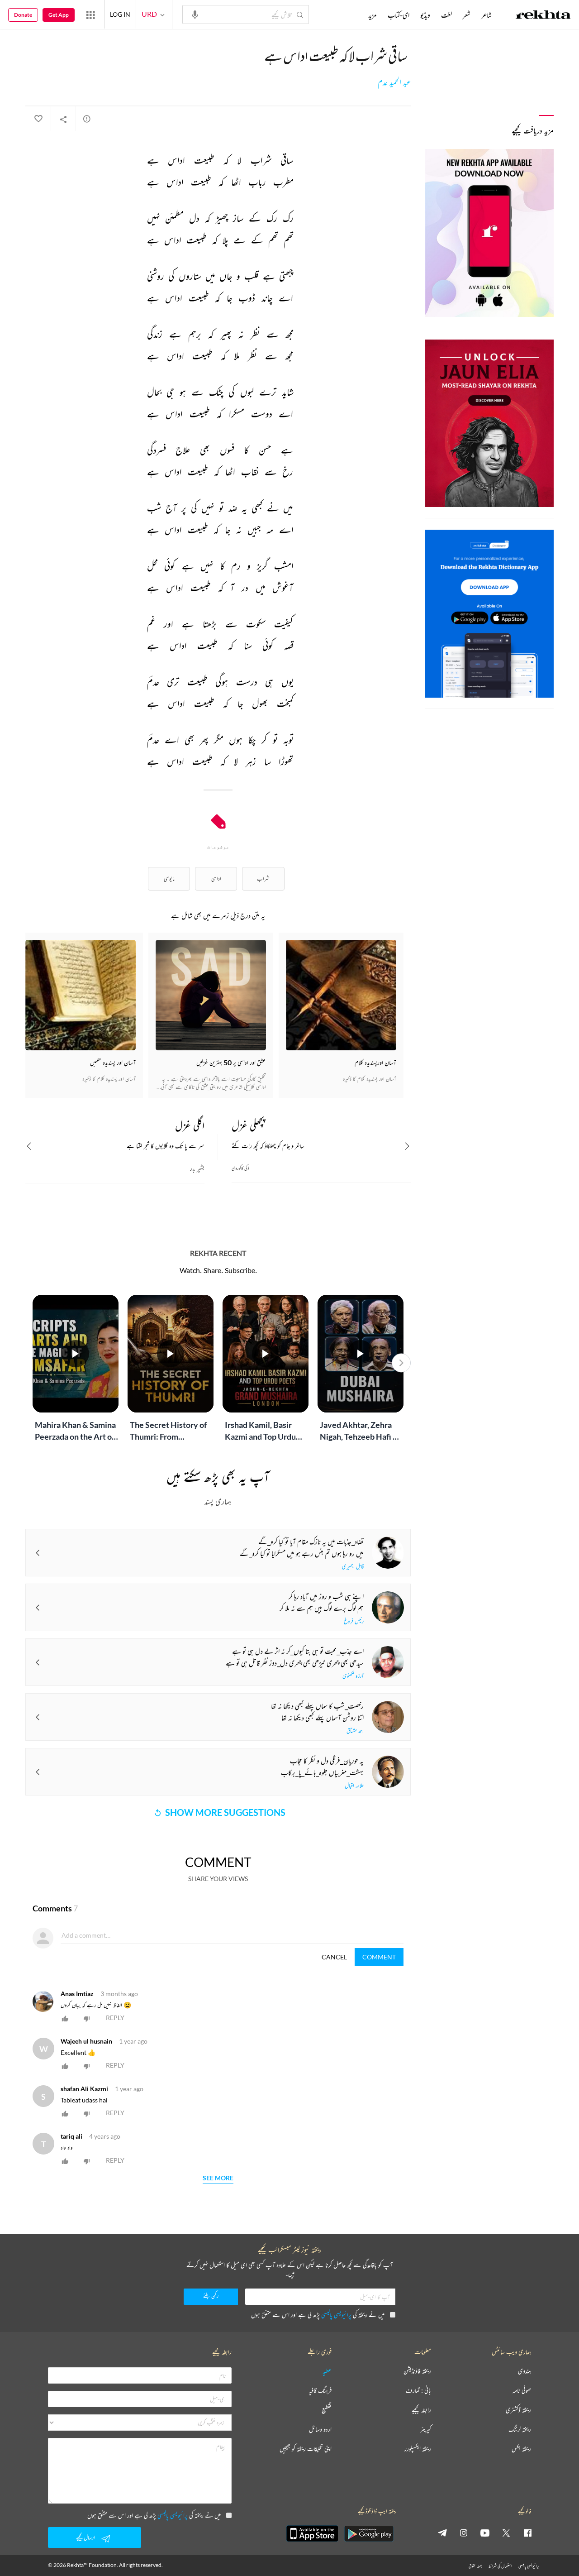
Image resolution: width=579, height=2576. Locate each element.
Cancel (334, 1957)
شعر (467, 15)
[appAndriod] (369, 2533)
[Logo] (543, 16)
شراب (263, 879)
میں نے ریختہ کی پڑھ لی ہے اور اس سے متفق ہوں (318, 2315)
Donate (23, 15)
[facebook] (527, 2533)
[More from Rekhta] (90, 14)
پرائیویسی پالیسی (336, 2315)
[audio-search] (195, 14)
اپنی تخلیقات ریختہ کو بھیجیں (306, 2449)
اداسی (216, 879)
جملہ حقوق (475, 2566)
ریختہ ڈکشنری (518, 2410)
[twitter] (506, 2533)
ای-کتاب (399, 15)
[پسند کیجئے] (38, 119)
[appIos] (312, 2533)
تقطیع (327, 2410)
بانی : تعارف (418, 2391)
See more (218, 2178)
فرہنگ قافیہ (320, 2391)
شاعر (486, 15)
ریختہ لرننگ (520, 2430)
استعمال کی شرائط (500, 2566)
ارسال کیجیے (85, 2537)
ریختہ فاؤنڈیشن (417, 2371)
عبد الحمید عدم (394, 82)
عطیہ (327, 2371)
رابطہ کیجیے (421, 2410)
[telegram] (442, 2533)
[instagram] (464, 2533)
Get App (59, 15)
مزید (373, 15)
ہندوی (524, 2371)
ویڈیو (425, 15)
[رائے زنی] (87, 119)
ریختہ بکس (521, 2449)
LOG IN (120, 14)
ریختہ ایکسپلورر (418, 2449)
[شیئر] (63, 119)
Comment (379, 1957)
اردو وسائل (320, 2430)
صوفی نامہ (522, 2391)
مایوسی (169, 879)
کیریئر (426, 2430)
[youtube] (485, 2533)
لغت (446, 15)
